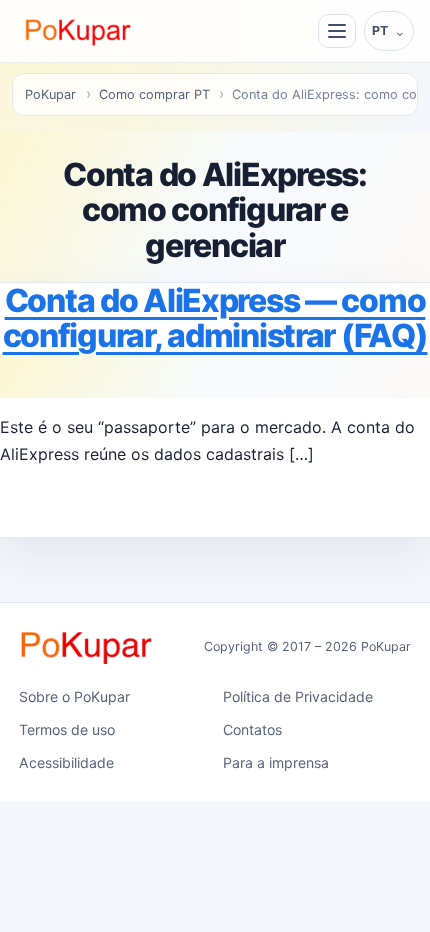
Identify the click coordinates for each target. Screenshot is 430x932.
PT (380, 30)
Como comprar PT (154, 94)
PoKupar (50, 94)
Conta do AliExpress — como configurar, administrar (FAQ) (215, 318)
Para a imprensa (276, 762)
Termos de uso (67, 729)
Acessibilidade (66, 762)
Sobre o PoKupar (74, 696)
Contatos (252, 729)
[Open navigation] (337, 31)
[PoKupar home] (78, 30)
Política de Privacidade (298, 696)
